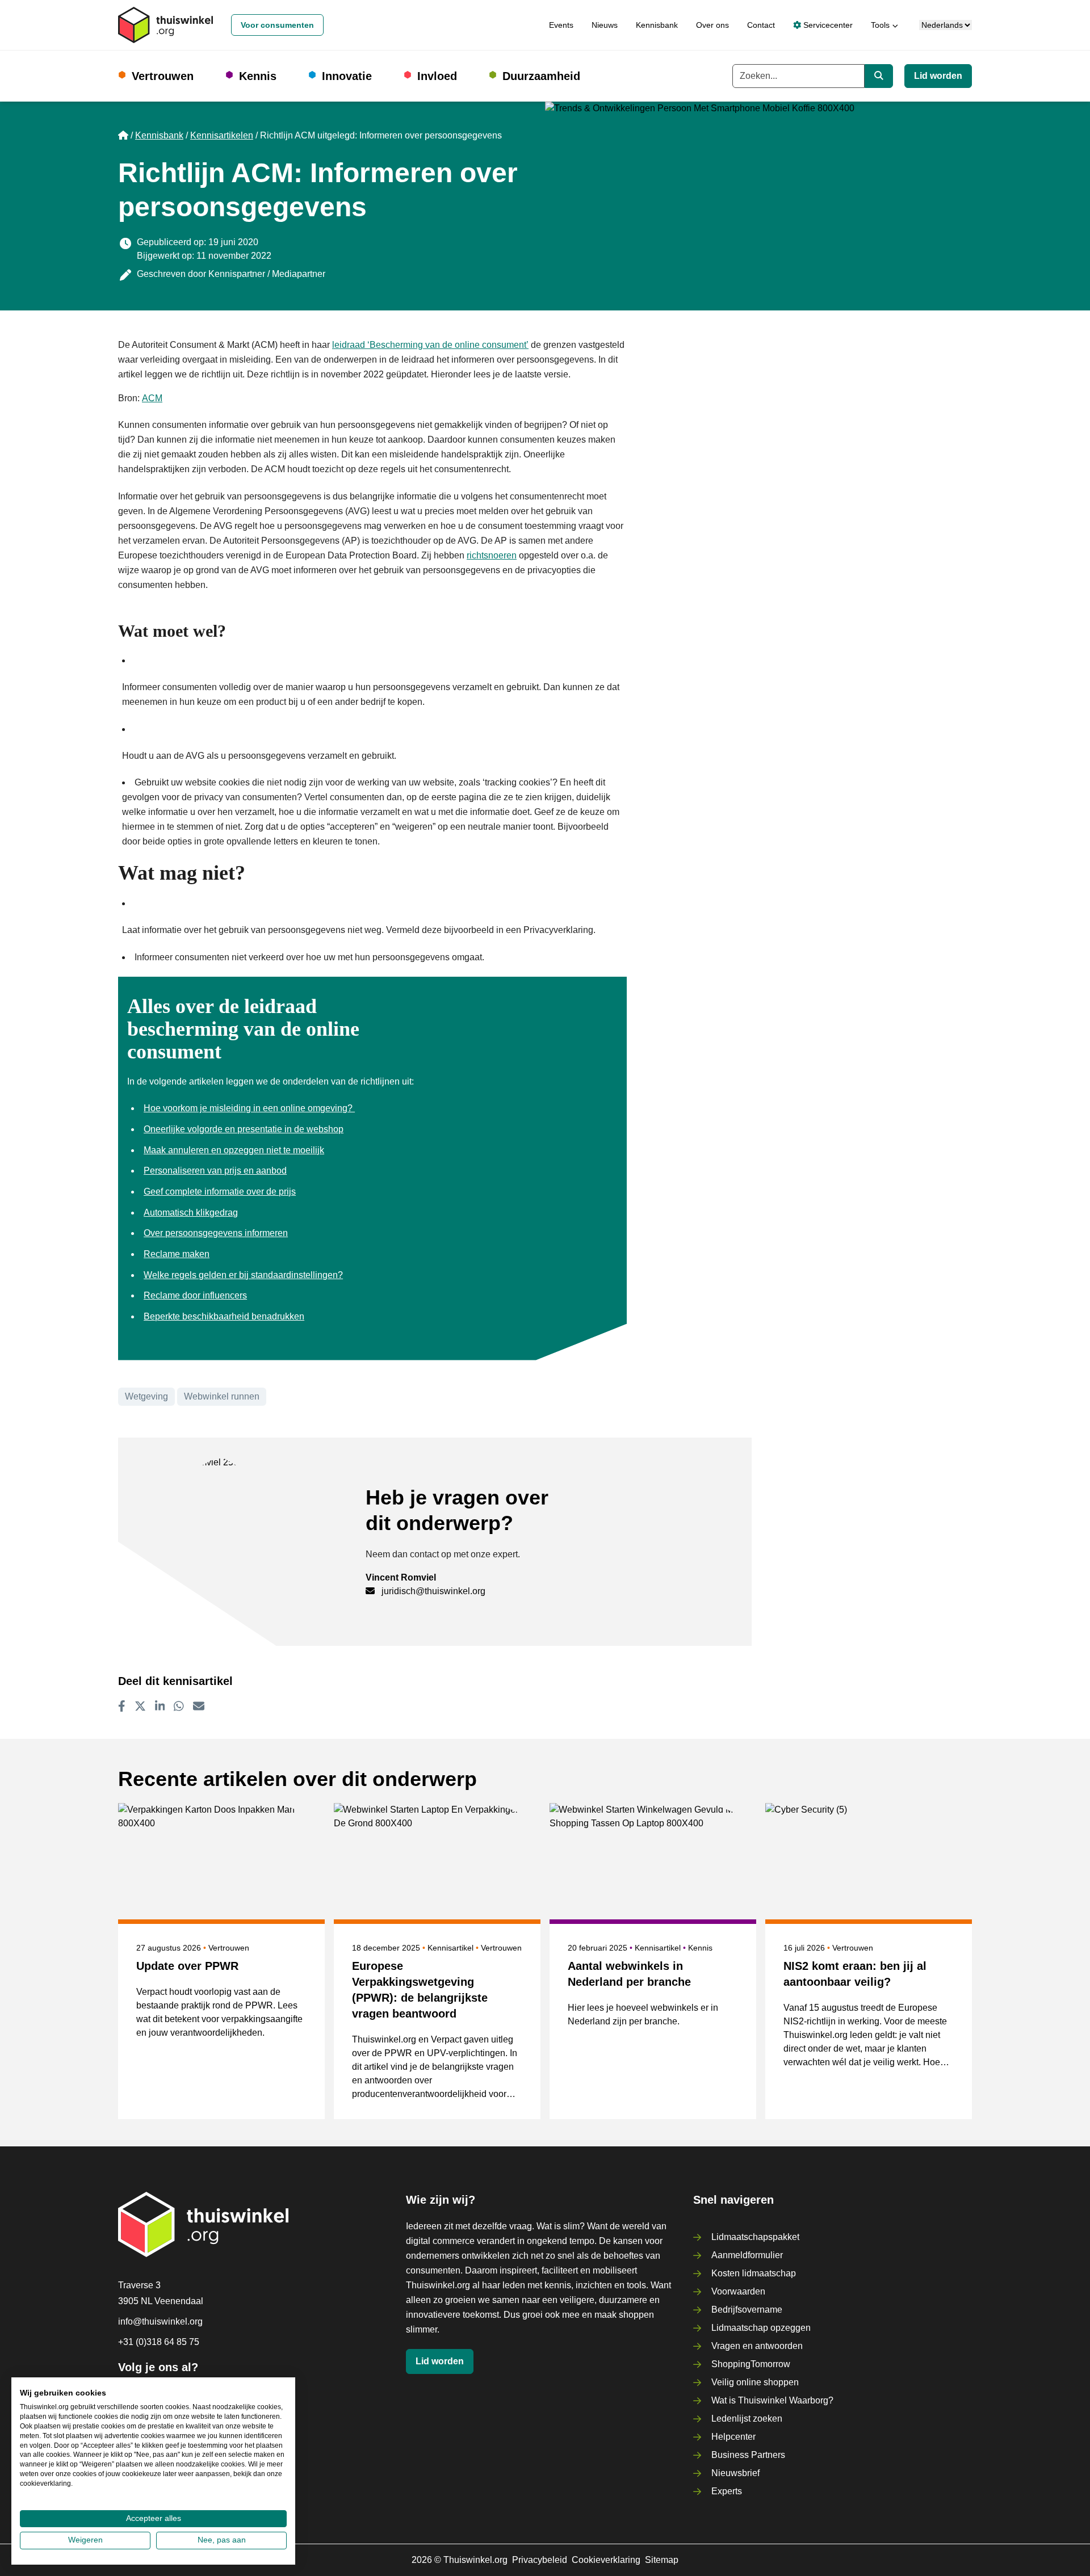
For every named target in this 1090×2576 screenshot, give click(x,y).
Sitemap (662, 2560)
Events (561, 25)
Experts (727, 2491)
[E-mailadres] (199, 1706)
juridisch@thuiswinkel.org (433, 1591)
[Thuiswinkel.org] (165, 25)
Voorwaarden (738, 2291)
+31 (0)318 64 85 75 (159, 2342)
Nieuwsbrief (735, 2473)
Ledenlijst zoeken (747, 2419)
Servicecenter (827, 25)
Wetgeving (146, 1396)
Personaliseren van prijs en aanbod (215, 1171)
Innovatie (347, 76)
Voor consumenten (277, 25)
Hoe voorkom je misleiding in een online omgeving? (249, 1108)
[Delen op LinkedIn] (160, 1706)
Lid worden (938, 76)
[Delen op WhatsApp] (179, 1706)
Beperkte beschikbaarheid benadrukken (224, 1316)
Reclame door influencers (195, 1295)
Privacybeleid (540, 2560)
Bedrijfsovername (747, 2310)
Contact (761, 25)
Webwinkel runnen (222, 1396)
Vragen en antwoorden (757, 2346)
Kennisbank (657, 25)
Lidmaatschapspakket (755, 2237)
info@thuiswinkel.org (160, 2321)
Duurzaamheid (541, 76)
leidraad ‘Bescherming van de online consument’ (430, 345)
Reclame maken (177, 1254)
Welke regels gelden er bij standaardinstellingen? (243, 1275)
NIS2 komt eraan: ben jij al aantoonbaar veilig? (855, 1974)
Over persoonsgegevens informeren (216, 1233)
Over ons (712, 25)
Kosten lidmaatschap (754, 2273)
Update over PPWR (187, 1966)
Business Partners (748, 2455)
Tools (880, 25)
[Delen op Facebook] (122, 1706)
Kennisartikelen (222, 135)
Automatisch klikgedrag (191, 1213)
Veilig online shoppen (755, 2382)
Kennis (258, 76)
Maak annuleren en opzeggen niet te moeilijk (234, 1150)
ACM (152, 398)
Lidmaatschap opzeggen (761, 2328)
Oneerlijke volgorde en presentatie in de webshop (244, 1129)
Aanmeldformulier (747, 2255)
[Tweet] (140, 1706)
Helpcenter (733, 2437)
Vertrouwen (163, 76)
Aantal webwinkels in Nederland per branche (629, 1974)
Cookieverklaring (606, 2560)
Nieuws (605, 25)
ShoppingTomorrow (751, 2364)
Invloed (437, 76)
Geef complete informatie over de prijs (220, 1192)
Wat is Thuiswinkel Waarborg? (772, 2400)
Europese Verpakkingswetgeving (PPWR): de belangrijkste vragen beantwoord (420, 1990)
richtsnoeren (492, 555)
